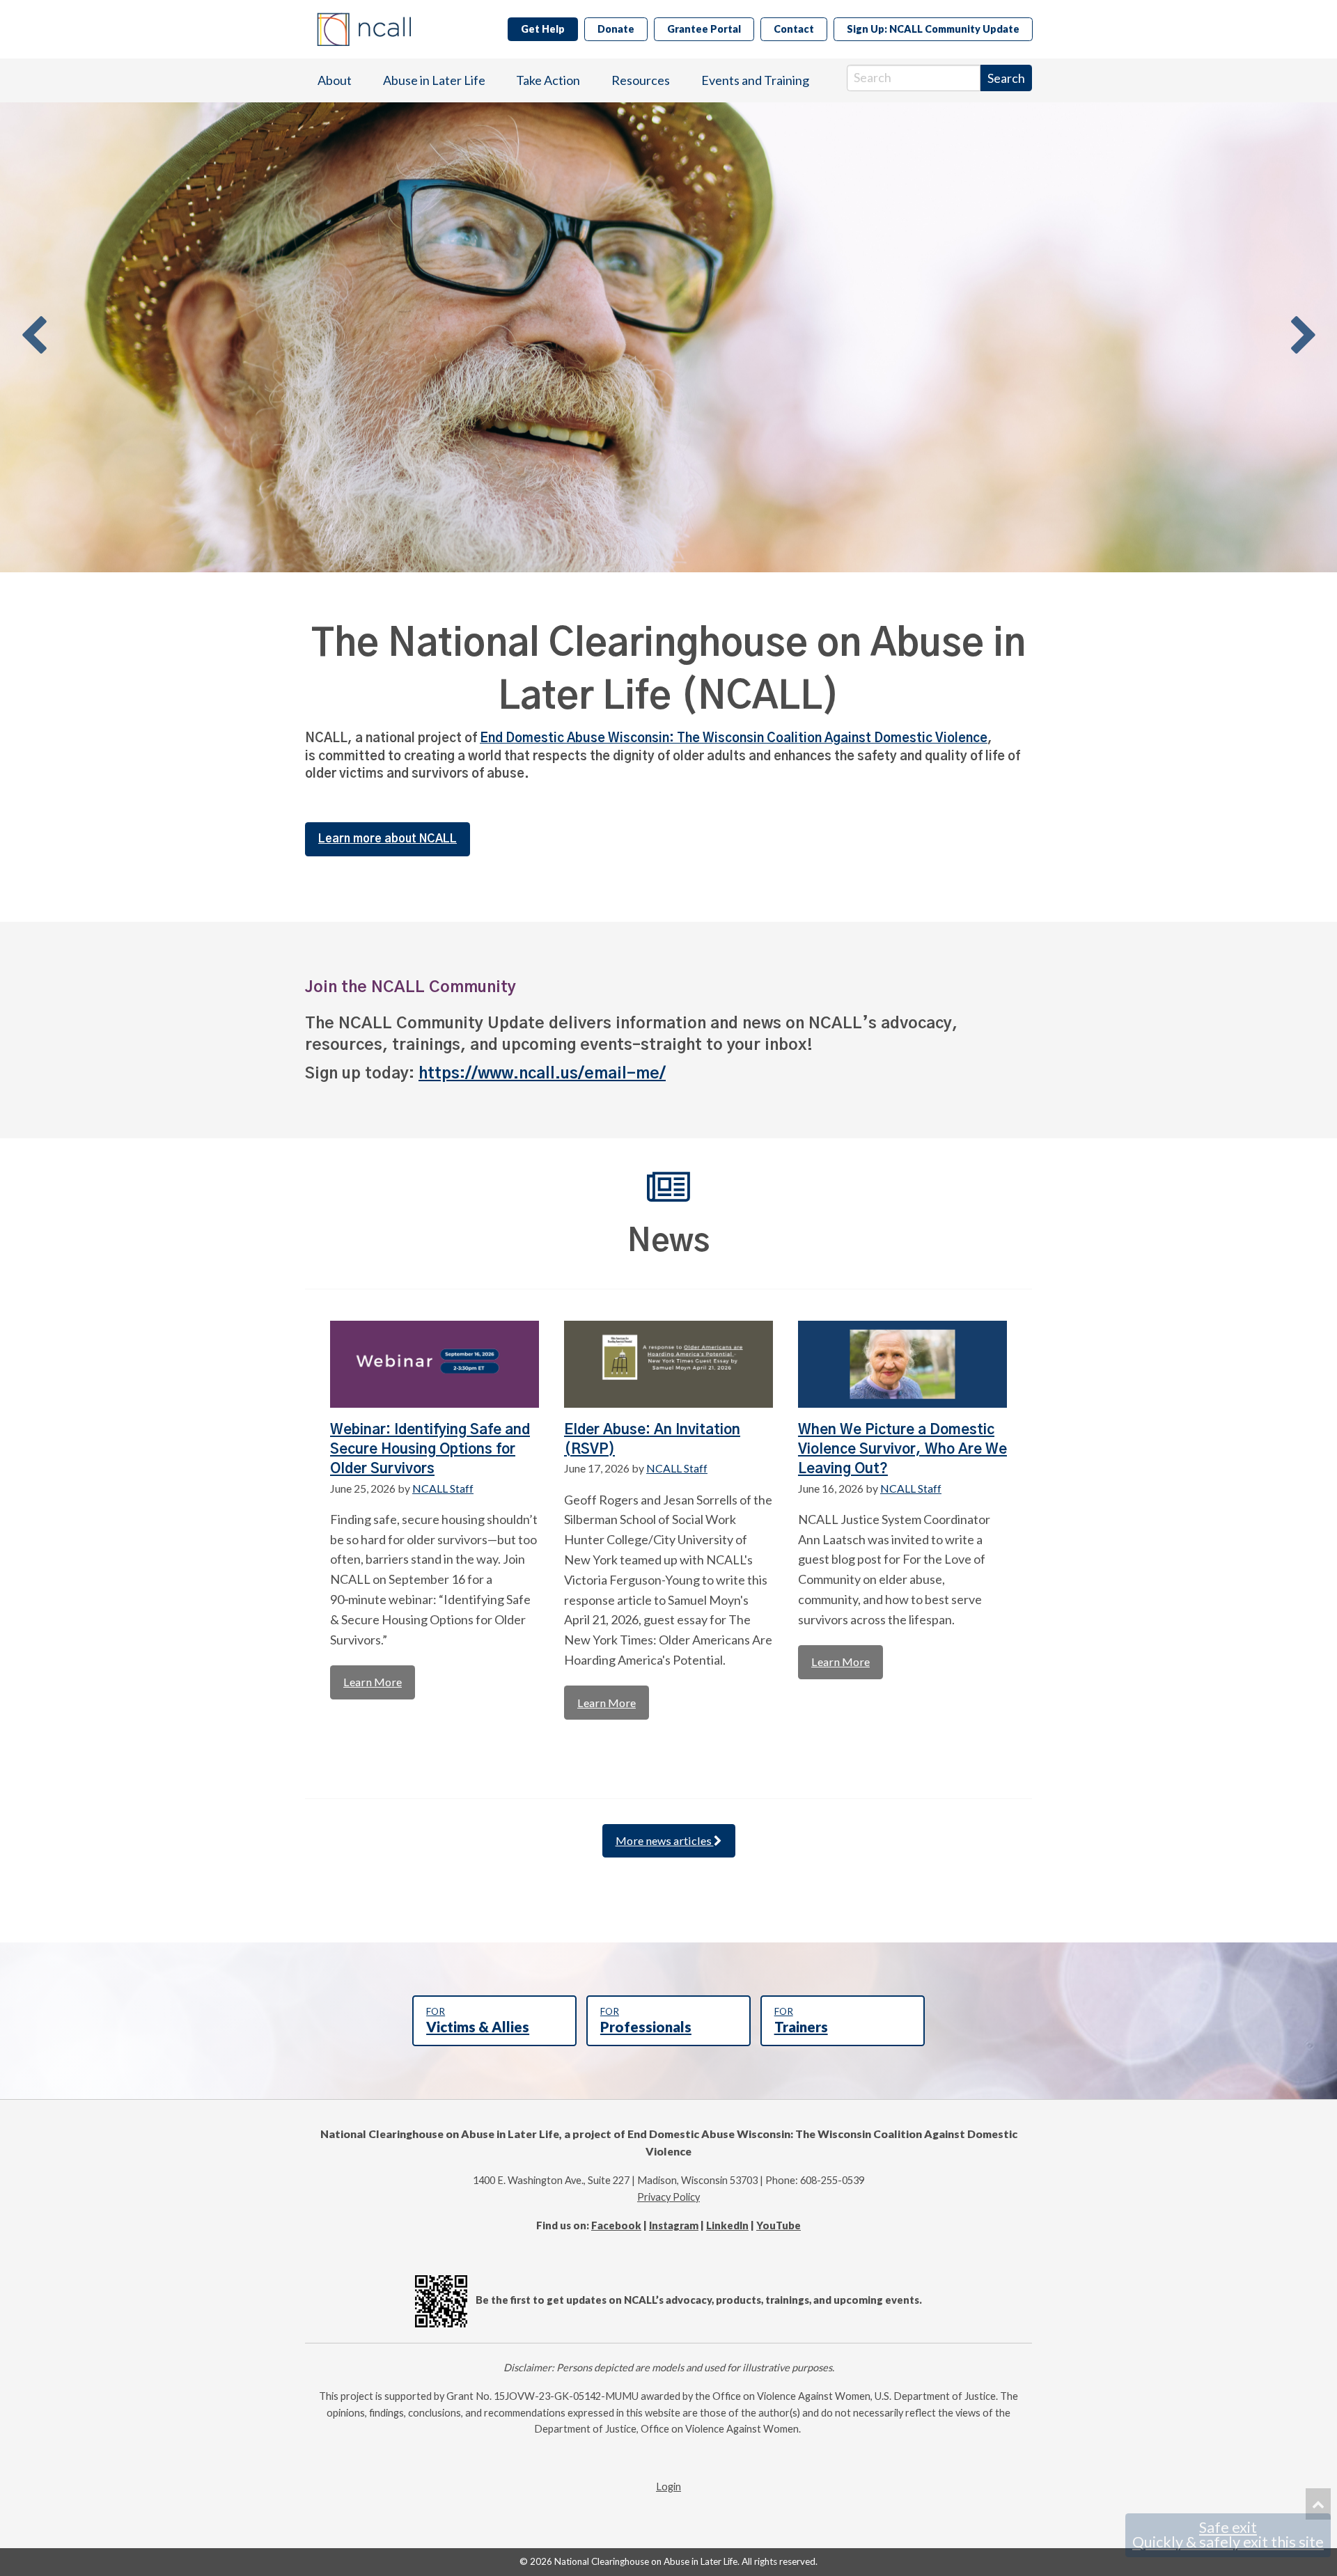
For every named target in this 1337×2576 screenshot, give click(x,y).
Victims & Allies (478, 2020)
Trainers (801, 2020)
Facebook (616, 2225)
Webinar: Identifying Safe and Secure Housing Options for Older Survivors (430, 1450)
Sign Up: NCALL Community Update (933, 29)
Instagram (674, 2225)
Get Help (543, 29)
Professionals (646, 2020)
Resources (641, 80)
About (335, 80)
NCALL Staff (443, 1488)
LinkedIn (727, 2225)
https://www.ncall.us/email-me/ (542, 1074)
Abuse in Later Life (434, 80)
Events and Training (755, 80)
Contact (794, 29)
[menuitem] (335, 80)
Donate (616, 29)
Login (668, 2487)
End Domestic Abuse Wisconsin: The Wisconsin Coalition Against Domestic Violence (734, 739)
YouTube (779, 2225)
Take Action (548, 80)
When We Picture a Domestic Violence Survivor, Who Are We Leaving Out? (902, 1450)
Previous (33, 337)
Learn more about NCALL (388, 839)
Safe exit (1228, 2535)
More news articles (665, 1840)
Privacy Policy (668, 2197)
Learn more (373, 1682)
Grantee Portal (704, 29)
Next (1304, 337)
